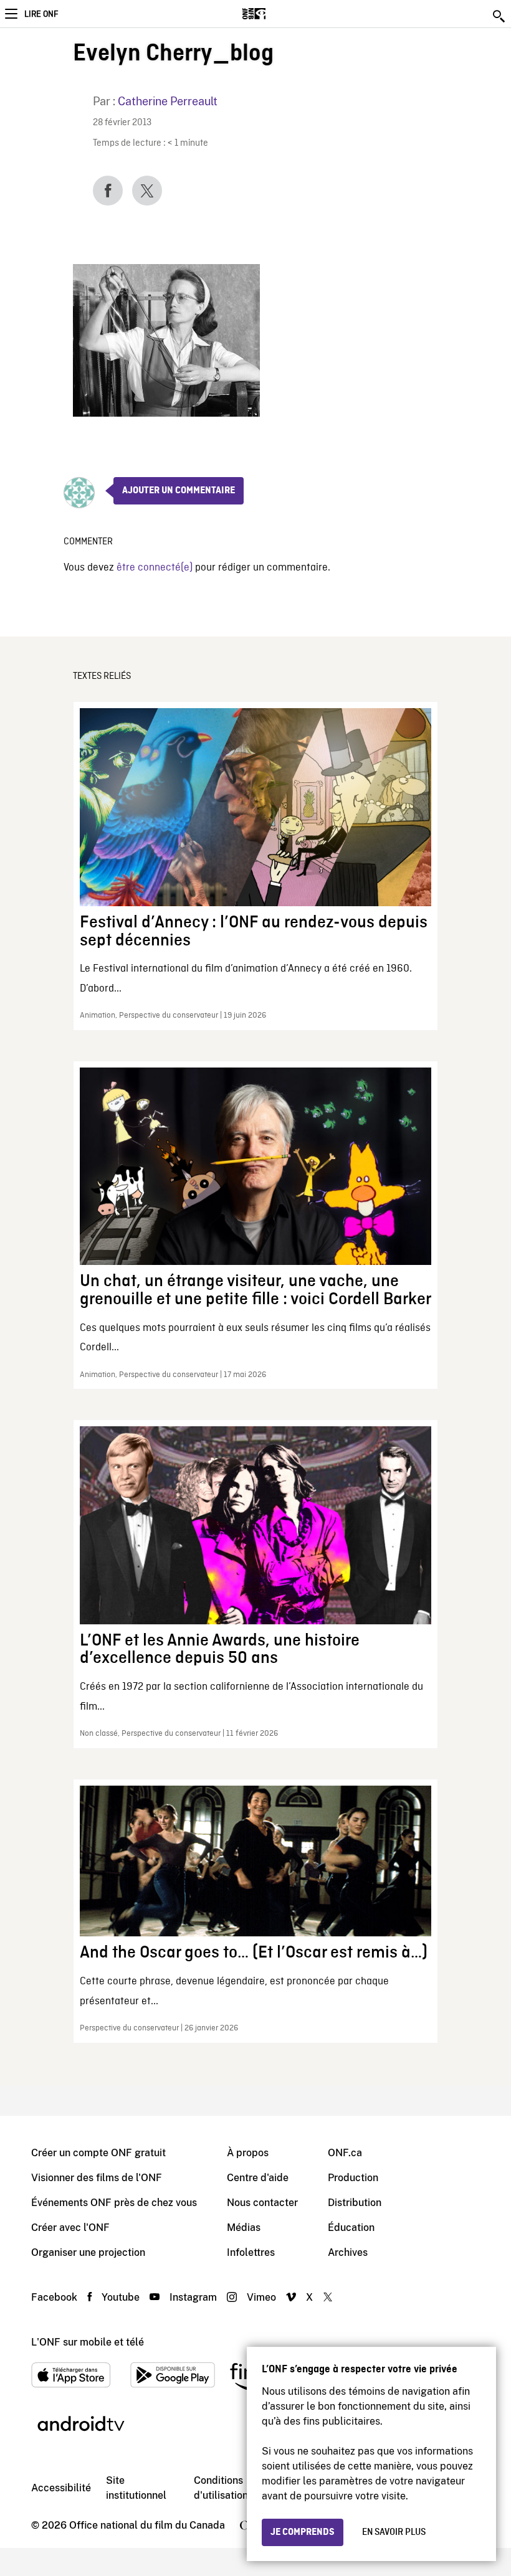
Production (353, 2178)
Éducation (351, 2228)
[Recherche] (500, 16)
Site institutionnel (136, 2488)
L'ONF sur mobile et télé (88, 2342)
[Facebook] (108, 191)
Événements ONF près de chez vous (114, 2203)
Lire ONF (41, 14)
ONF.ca (345, 2153)
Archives (348, 2252)
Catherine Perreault (168, 101)
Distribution (355, 2203)
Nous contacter (262, 2203)
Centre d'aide (258, 2178)
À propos (248, 2153)
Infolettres (251, 2252)
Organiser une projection (88, 2252)
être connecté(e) (155, 568)
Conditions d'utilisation (221, 2488)
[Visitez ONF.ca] (276, 14)
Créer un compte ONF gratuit (98, 2153)
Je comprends (303, 2532)
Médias (244, 2228)
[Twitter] (147, 191)
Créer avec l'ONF (70, 2228)
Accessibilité (61, 2488)
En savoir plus (394, 2532)
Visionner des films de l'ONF (97, 2178)
